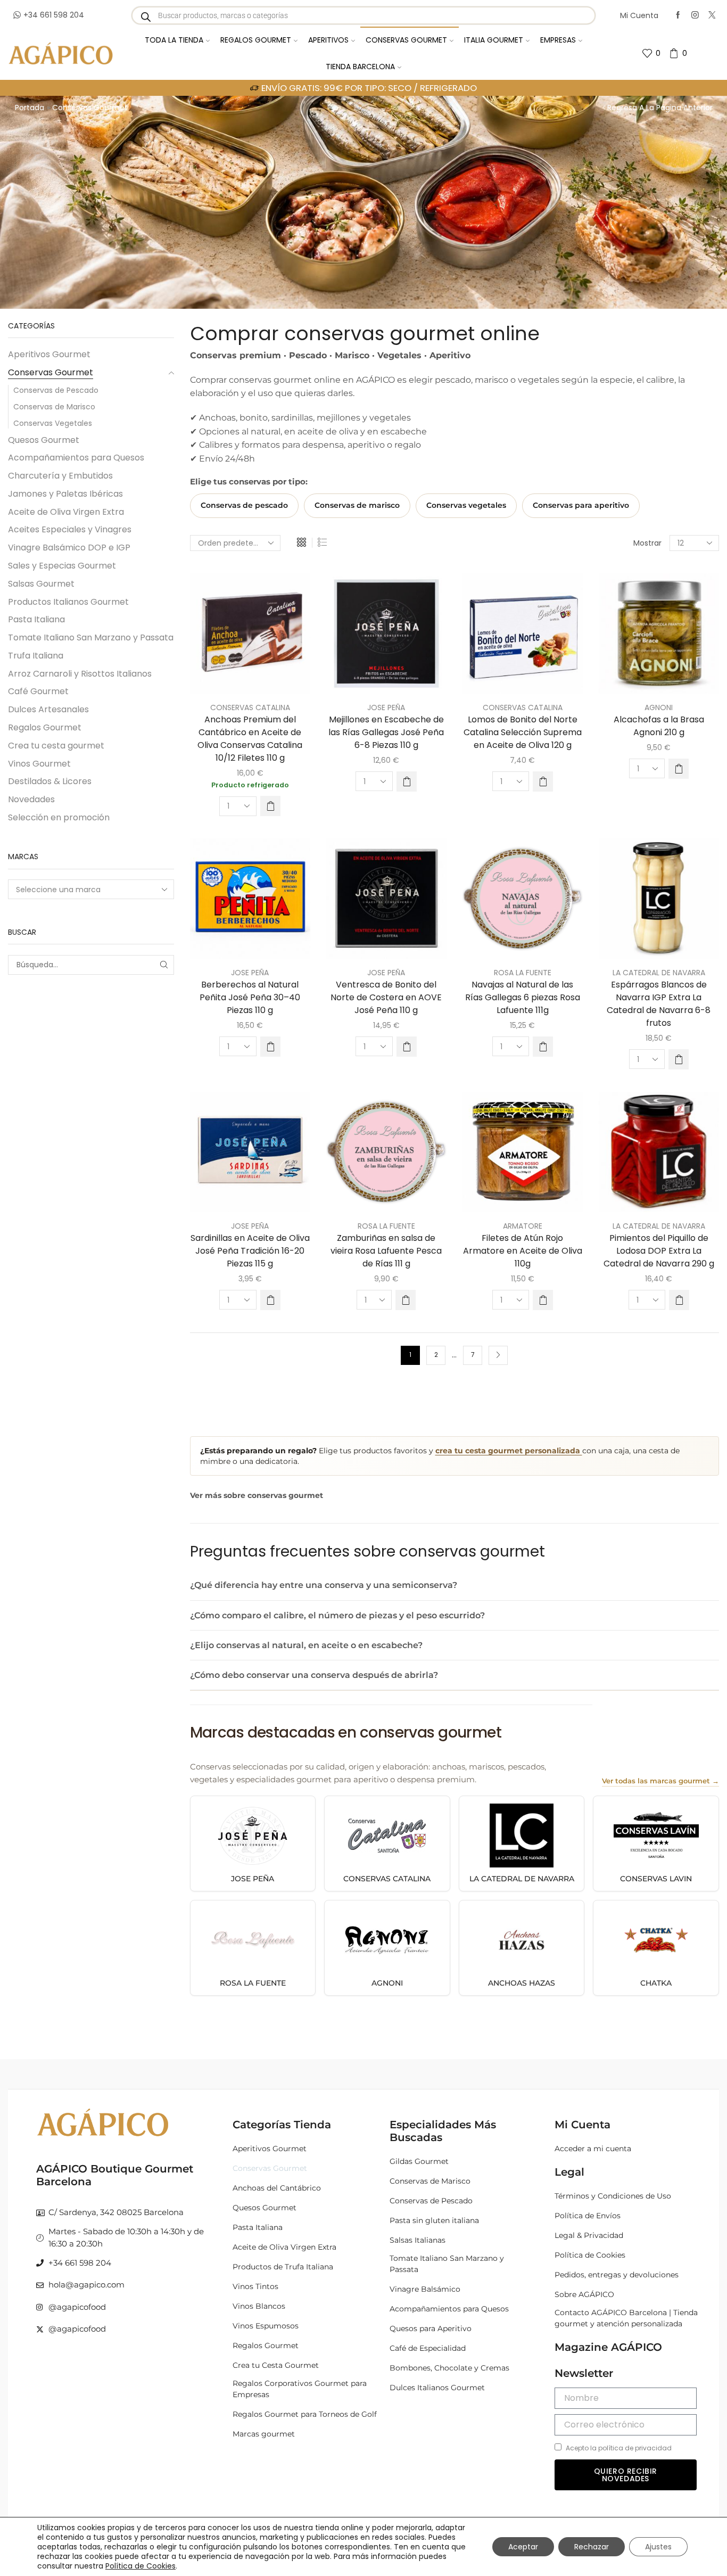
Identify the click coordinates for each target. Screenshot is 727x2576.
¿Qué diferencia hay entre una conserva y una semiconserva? (324, 1585)
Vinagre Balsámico (425, 2289)
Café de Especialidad (428, 2348)
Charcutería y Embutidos (60, 476)
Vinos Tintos (255, 2286)
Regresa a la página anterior (660, 108)
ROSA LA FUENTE (523, 973)
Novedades (31, 799)
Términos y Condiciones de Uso (613, 2196)
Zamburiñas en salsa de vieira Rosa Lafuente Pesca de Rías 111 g (386, 1251)
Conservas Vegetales (53, 423)
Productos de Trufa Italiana (283, 2267)
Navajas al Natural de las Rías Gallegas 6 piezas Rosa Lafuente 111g (523, 997)
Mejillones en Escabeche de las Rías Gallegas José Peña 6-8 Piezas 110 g (386, 732)
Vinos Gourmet (39, 764)
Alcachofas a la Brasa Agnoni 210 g (659, 726)
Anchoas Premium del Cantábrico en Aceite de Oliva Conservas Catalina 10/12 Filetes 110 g (250, 739)
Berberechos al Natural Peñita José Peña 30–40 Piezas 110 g (250, 997)
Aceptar (523, 2547)
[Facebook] (678, 15)
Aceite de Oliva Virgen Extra (66, 512)
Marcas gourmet (264, 2434)
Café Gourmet (38, 691)
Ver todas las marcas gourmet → (660, 1781)
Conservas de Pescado (56, 390)
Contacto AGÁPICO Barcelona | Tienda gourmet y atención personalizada (626, 2318)
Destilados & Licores (50, 781)
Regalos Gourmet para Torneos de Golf (305, 2414)
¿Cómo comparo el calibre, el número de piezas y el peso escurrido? (337, 1615)
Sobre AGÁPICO (584, 2294)
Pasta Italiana (36, 619)
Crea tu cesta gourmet (56, 746)
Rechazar (592, 2547)
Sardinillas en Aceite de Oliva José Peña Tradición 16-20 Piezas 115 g (250, 1251)
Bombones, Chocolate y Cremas (449, 2368)
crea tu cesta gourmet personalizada (509, 1451)
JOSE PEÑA (386, 707)
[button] (270, 806)
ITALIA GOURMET (494, 40)
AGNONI (659, 707)
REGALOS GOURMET (256, 40)
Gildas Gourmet (419, 2161)
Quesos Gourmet (44, 440)
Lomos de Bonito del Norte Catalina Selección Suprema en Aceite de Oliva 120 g (523, 732)
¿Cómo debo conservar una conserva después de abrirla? (314, 1675)
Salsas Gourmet (41, 584)
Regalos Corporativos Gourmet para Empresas (300, 2389)
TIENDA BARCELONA (360, 67)
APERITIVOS (328, 40)
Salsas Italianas (418, 2240)
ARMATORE (523, 1226)
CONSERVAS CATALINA (250, 707)
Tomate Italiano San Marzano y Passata (91, 637)
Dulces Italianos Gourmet (437, 2388)
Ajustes (658, 2547)
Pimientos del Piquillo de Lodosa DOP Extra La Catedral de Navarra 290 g (659, 1251)
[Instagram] (695, 15)
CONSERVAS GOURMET (406, 40)
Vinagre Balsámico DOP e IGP (69, 548)
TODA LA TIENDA (174, 40)
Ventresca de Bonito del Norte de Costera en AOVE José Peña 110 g (386, 997)
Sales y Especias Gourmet (62, 566)
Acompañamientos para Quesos (76, 458)
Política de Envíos (588, 2216)
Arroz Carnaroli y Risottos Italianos (80, 674)
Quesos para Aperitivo (431, 2328)
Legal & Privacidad (589, 2235)
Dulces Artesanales (48, 709)
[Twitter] (712, 15)
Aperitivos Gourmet (49, 355)
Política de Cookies (590, 2255)
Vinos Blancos (259, 2306)
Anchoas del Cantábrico (277, 2188)
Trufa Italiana (36, 656)
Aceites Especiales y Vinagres (70, 529)
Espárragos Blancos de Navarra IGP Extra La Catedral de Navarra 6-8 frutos (659, 1004)
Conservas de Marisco (54, 407)
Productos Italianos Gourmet (68, 602)
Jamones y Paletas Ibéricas (65, 494)
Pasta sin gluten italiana (434, 2220)
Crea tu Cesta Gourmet (276, 2365)
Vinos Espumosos (266, 2326)
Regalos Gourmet (45, 727)
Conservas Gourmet (51, 372)
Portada (30, 108)
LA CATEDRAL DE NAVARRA (659, 973)
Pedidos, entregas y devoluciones (617, 2275)
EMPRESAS (558, 40)
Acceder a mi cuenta (593, 2149)
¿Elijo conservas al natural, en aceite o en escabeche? (306, 1645)
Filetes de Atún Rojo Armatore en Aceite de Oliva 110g (523, 1251)
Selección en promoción (59, 817)
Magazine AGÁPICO (608, 2347)
